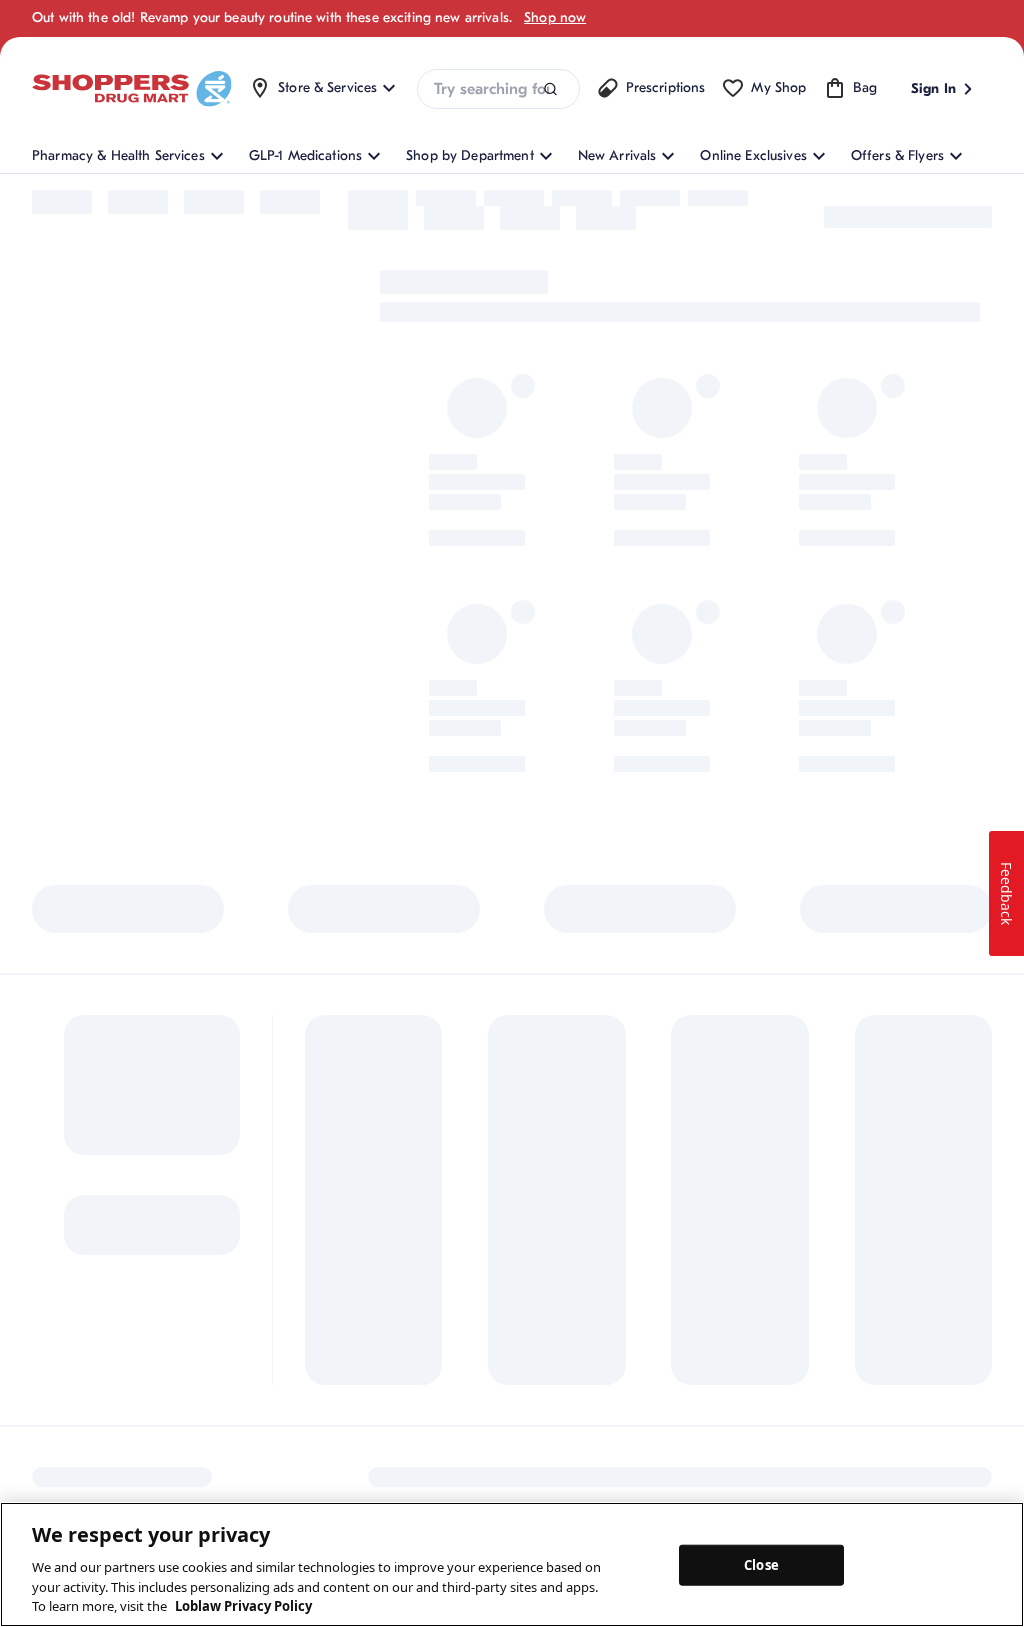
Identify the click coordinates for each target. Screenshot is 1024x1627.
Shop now (555, 17)
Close (761, 1564)
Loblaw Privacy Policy (243, 1606)
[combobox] (498, 89)
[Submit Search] (550, 89)
